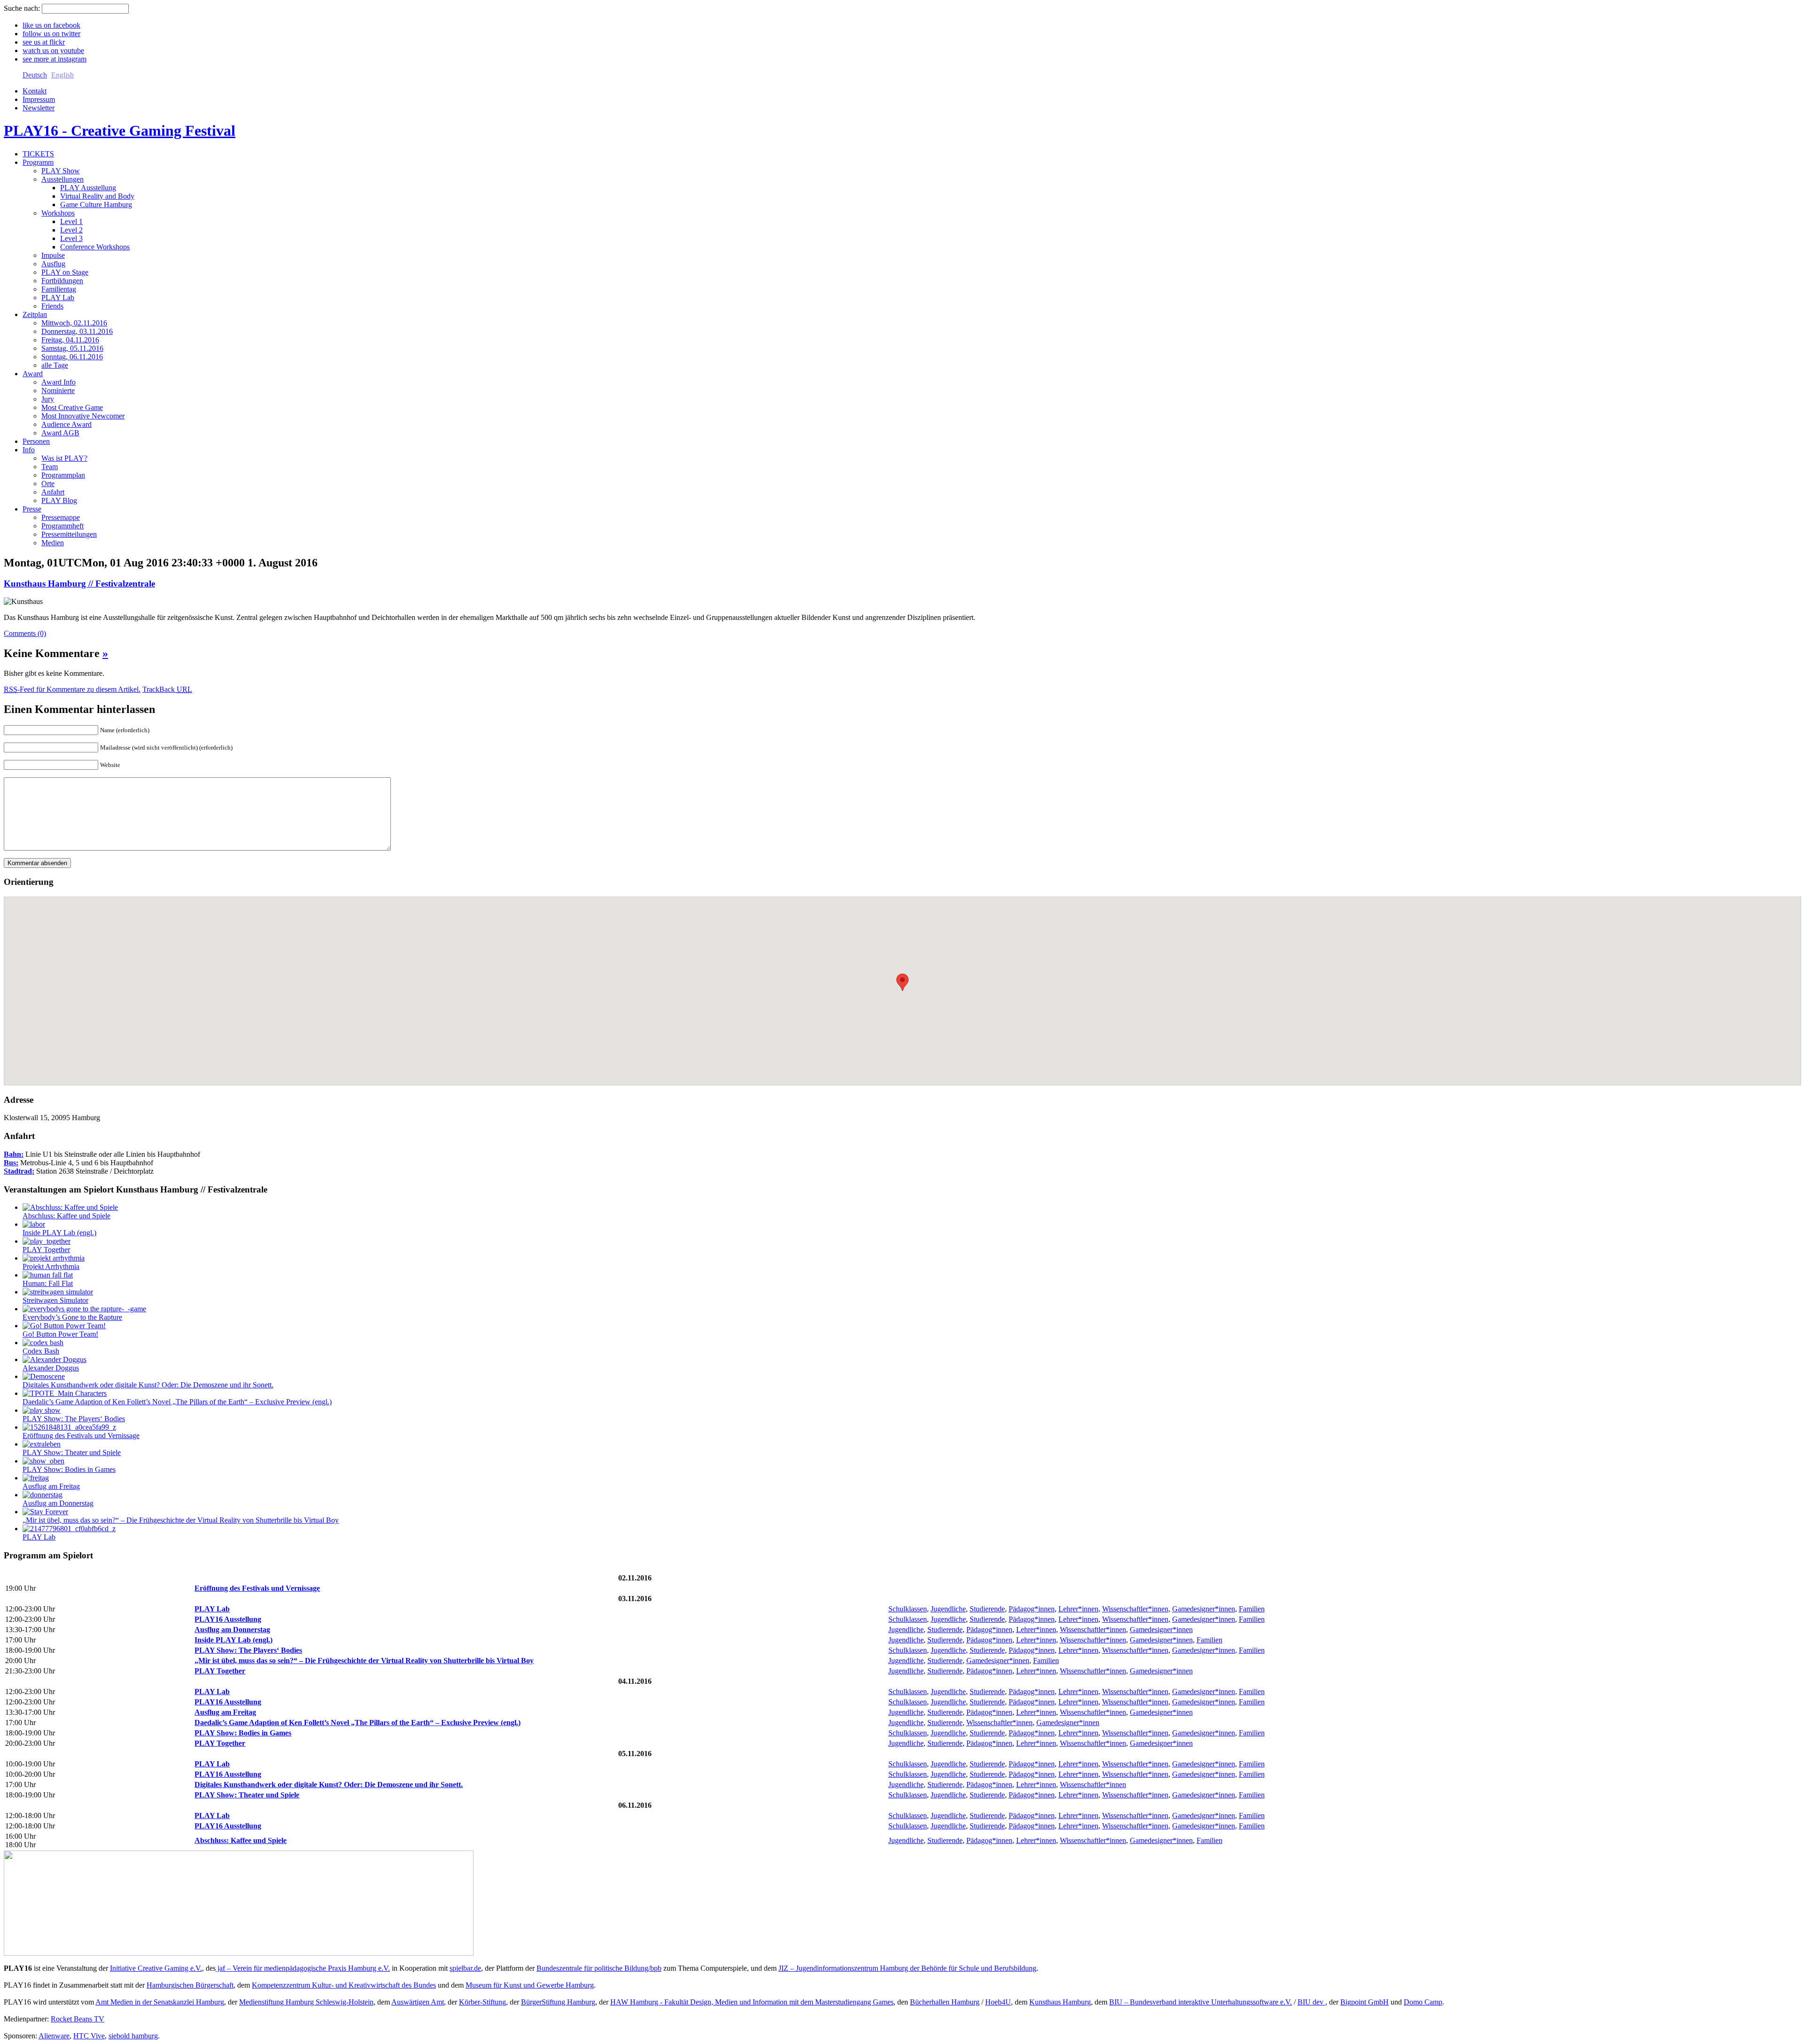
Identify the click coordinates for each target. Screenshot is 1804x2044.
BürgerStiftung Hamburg (558, 2002)
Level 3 (71, 238)
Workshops (58, 213)
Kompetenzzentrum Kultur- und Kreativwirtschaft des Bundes (344, 1985)
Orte (48, 484)
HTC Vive (89, 2036)
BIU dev (1311, 2002)
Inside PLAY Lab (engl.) (59, 1233)
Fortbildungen (62, 281)
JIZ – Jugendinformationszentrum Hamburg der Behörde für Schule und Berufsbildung (907, 1968)
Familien (1252, 1609)
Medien (53, 543)
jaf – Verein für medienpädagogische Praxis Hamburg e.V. (303, 1968)
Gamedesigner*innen (1204, 1609)
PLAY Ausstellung (88, 188)
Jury (48, 399)
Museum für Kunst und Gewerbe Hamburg (530, 1985)
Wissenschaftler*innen (1135, 1609)
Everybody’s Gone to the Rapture (72, 1317)
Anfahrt (53, 492)
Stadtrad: (19, 1171)
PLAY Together (46, 1250)
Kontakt (35, 91)
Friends (52, 306)
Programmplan (63, 475)
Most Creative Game (72, 407)
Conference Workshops (95, 247)
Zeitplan (35, 314)
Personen (36, 441)
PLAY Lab (58, 298)
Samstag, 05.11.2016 (72, 348)
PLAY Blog (59, 500)
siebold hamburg (133, 2036)
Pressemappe (61, 517)
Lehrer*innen (1078, 1609)
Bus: (11, 1163)
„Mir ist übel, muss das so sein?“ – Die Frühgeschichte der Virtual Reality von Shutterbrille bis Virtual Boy (181, 1520)
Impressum (39, 99)
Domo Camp (1423, 2002)
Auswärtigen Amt (418, 2002)
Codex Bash (41, 1351)
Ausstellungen (62, 179)
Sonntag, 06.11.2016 (72, 357)
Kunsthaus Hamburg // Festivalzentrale (79, 584)
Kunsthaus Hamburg (1060, 2002)
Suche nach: (22, 8)
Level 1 (71, 221)
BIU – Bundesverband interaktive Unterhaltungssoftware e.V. (1201, 2002)
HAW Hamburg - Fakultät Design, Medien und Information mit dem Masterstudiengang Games (752, 2002)
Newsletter (39, 108)
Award (33, 374)
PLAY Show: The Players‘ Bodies (74, 1419)
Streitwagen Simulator (55, 1300)
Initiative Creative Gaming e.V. (156, 1968)
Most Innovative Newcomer (83, 416)
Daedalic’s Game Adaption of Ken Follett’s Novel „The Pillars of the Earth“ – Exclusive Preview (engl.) (177, 1402)
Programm (38, 162)
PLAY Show (61, 171)
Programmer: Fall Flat (48, 1283)
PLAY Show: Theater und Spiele (72, 1452)
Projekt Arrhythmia (51, 1266)
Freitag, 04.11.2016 (70, 340)
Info (29, 450)
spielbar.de (465, 1968)
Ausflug (53, 264)
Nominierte (58, 391)
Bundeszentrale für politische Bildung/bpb (599, 1968)
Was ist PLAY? (64, 458)
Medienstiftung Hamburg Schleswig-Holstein (306, 2002)
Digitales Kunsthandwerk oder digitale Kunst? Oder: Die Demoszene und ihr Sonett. (148, 1385)
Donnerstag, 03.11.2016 (77, 331)
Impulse (53, 255)
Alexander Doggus (51, 1368)
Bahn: (14, 1154)
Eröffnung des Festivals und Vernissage (81, 1436)
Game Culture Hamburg (96, 205)
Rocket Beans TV (78, 2019)
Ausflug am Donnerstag (58, 1503)
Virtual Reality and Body (97, 196)
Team (50, 467)
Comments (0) (25, 633)
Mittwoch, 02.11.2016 (74, 323)
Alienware (54, 2036)
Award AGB (60, 433)
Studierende (987, 1609)
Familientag (59, 289)
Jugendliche (948, 1609)
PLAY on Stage (65, 272)
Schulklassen (908, 1609)
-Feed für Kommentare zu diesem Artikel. (72, 689)
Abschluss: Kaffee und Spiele (66, 1216)
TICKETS (38, 154)
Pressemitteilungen (69, 534)
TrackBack (167, 689)
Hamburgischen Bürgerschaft (190, 1985)
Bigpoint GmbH (1365, 2002)
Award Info (58, 382)
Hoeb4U (998, 2002)
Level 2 (71, 230)
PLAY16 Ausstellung (228, 1619)
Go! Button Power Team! (60, 1334)
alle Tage (55, 365)
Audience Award (66, 424)
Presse (32, 509)
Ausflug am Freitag (51, 1486)
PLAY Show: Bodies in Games (69, 1469)
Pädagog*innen (1032, 1609)
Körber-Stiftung (482, 2002)
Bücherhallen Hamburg (945, 2002)
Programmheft (62, 526)
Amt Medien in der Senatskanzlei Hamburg (160, 2002)
